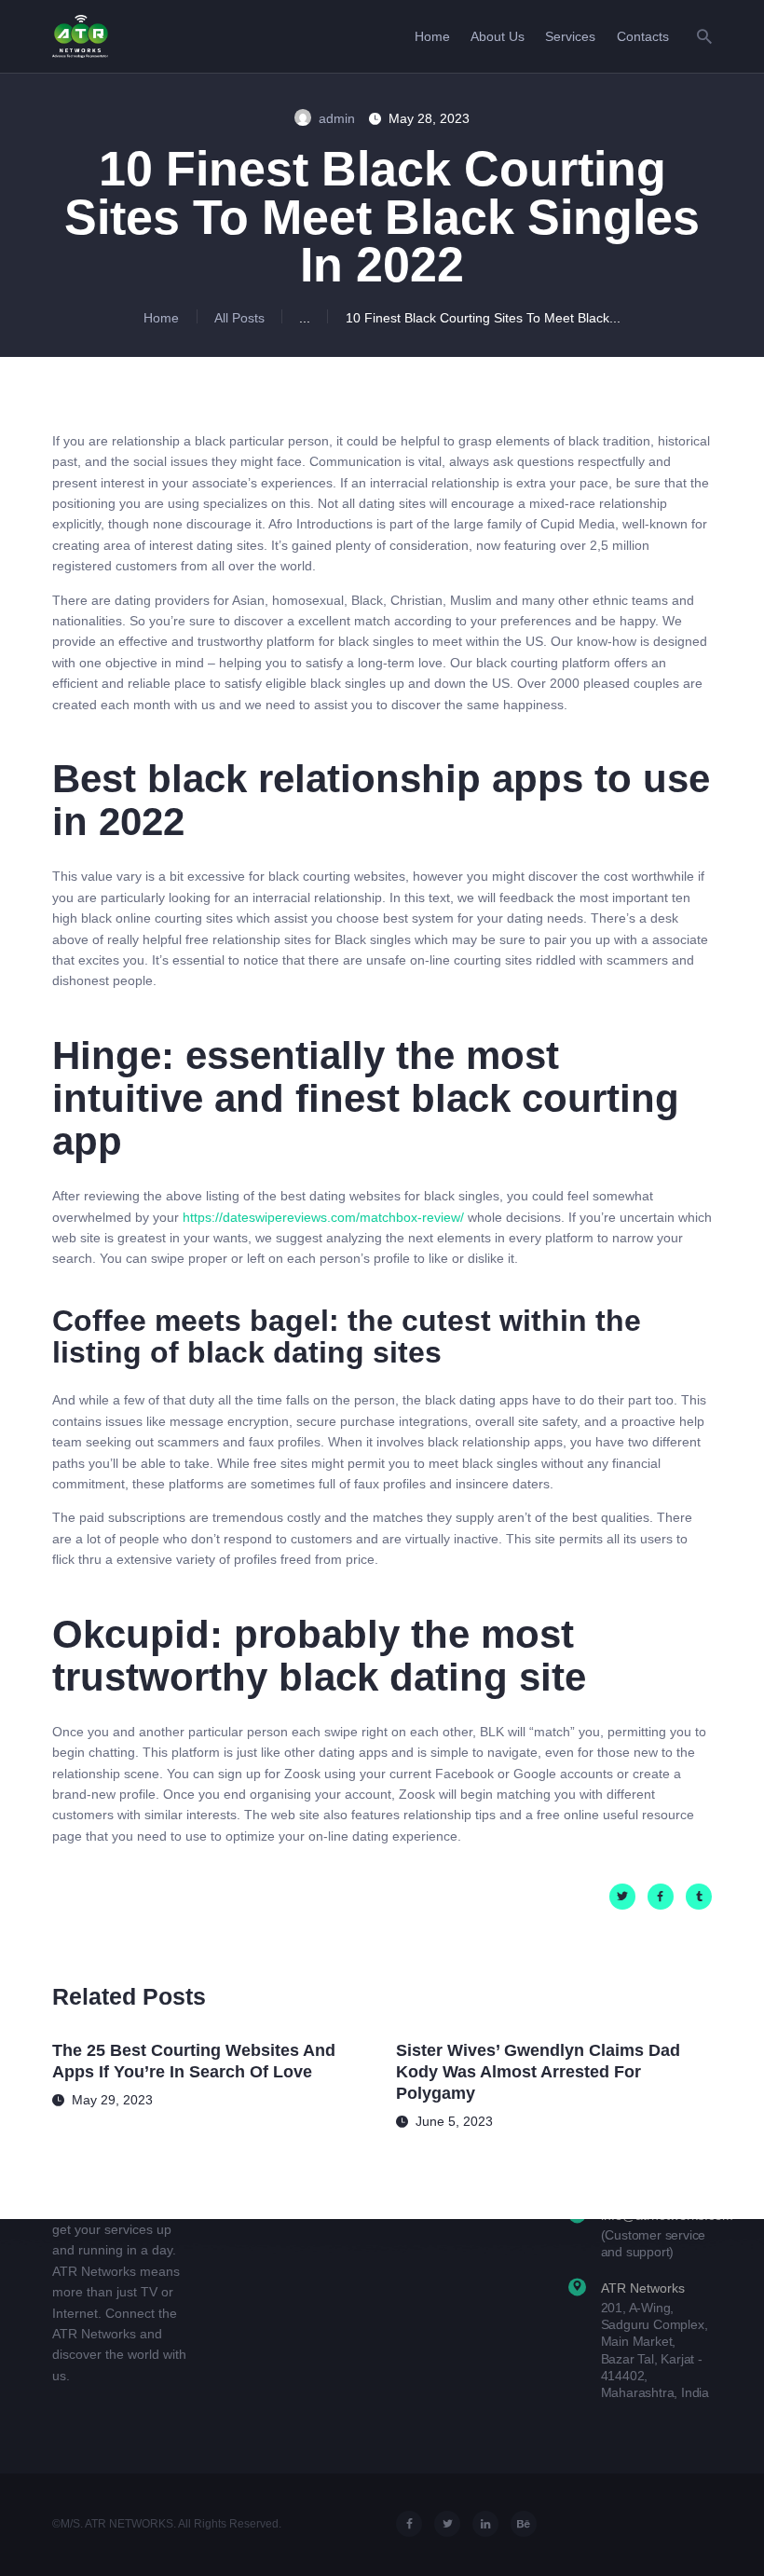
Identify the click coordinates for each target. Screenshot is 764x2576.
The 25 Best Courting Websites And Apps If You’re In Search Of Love (194, 2061)
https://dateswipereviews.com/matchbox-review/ (323, 1217)
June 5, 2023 (454, 2121)
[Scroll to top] (735, 2535)
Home (161, 318)
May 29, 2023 (112, 2100)
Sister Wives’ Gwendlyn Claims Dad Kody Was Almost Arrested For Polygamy (538, 2072)
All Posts (239, 318)
